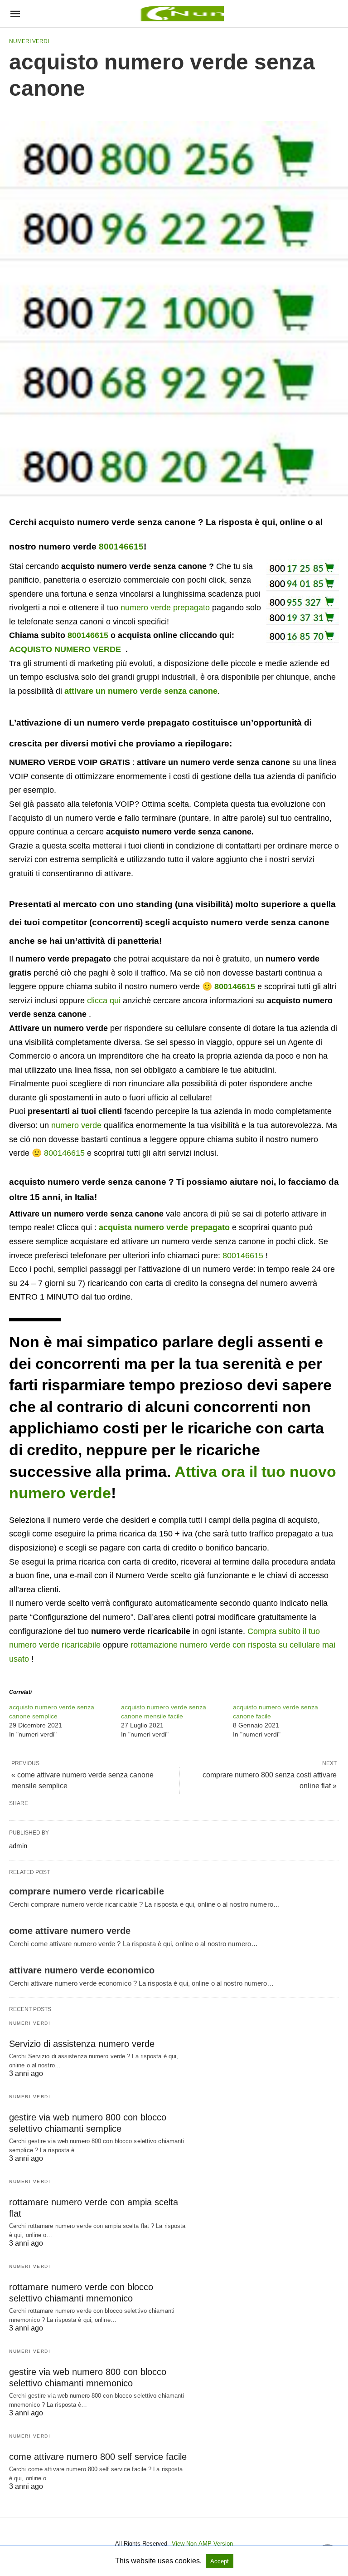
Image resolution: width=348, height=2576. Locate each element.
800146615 (121, 547)
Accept (220, 2561)
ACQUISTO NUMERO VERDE (65, 649)
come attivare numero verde (70, 1931)
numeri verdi (29, 41)
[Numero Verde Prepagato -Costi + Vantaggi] (181, 14)
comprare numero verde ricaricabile (87, 1891)
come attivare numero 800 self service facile (98, 2457)
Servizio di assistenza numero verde (82, 2044)
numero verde (76, 1125)
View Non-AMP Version (202, 2544)
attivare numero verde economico (82, 1970)
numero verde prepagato (165, 608)
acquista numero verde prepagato (164, 1227)
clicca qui (104, 1001)
